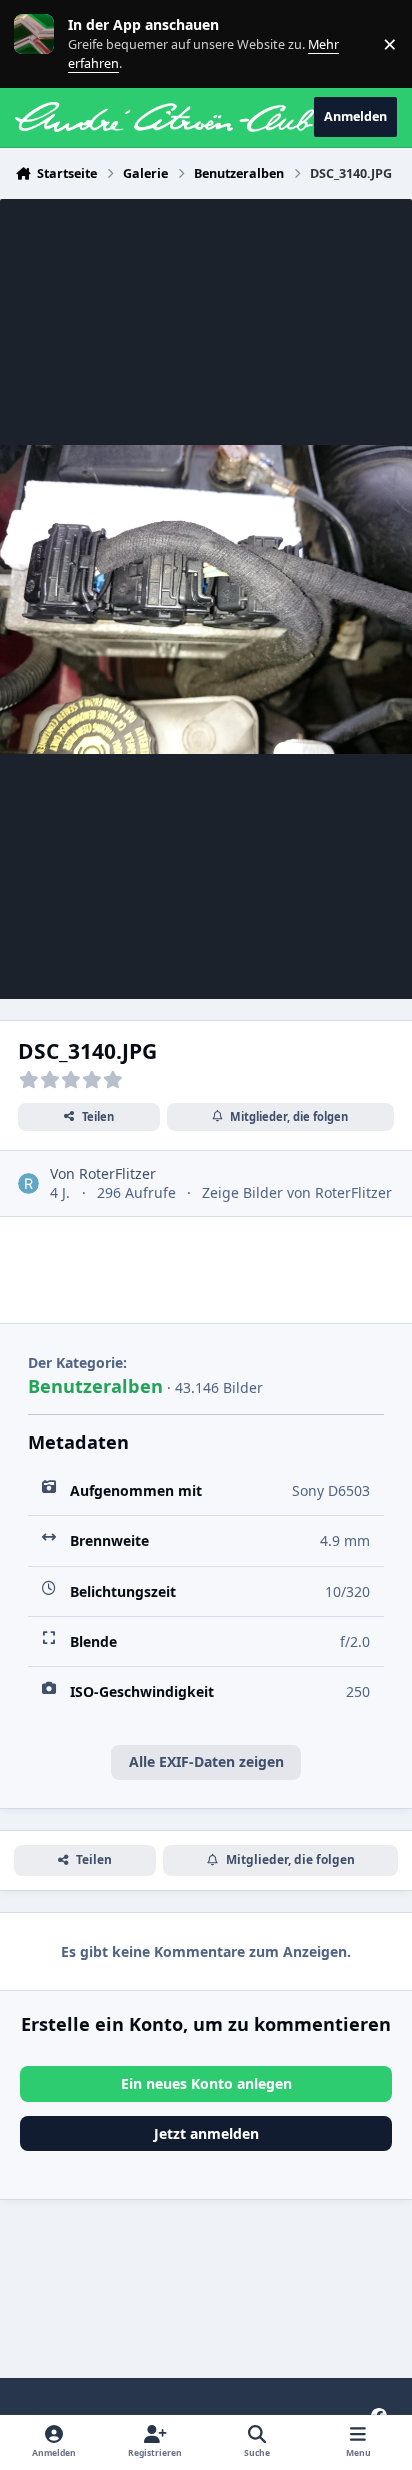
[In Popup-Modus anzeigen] (206, 599)
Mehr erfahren (49, 43)
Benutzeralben (95, 1386)
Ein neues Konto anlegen (206, 2083)
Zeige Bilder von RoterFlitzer (297, 1192)
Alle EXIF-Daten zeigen (206, 1761)
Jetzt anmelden (206, 2133)
